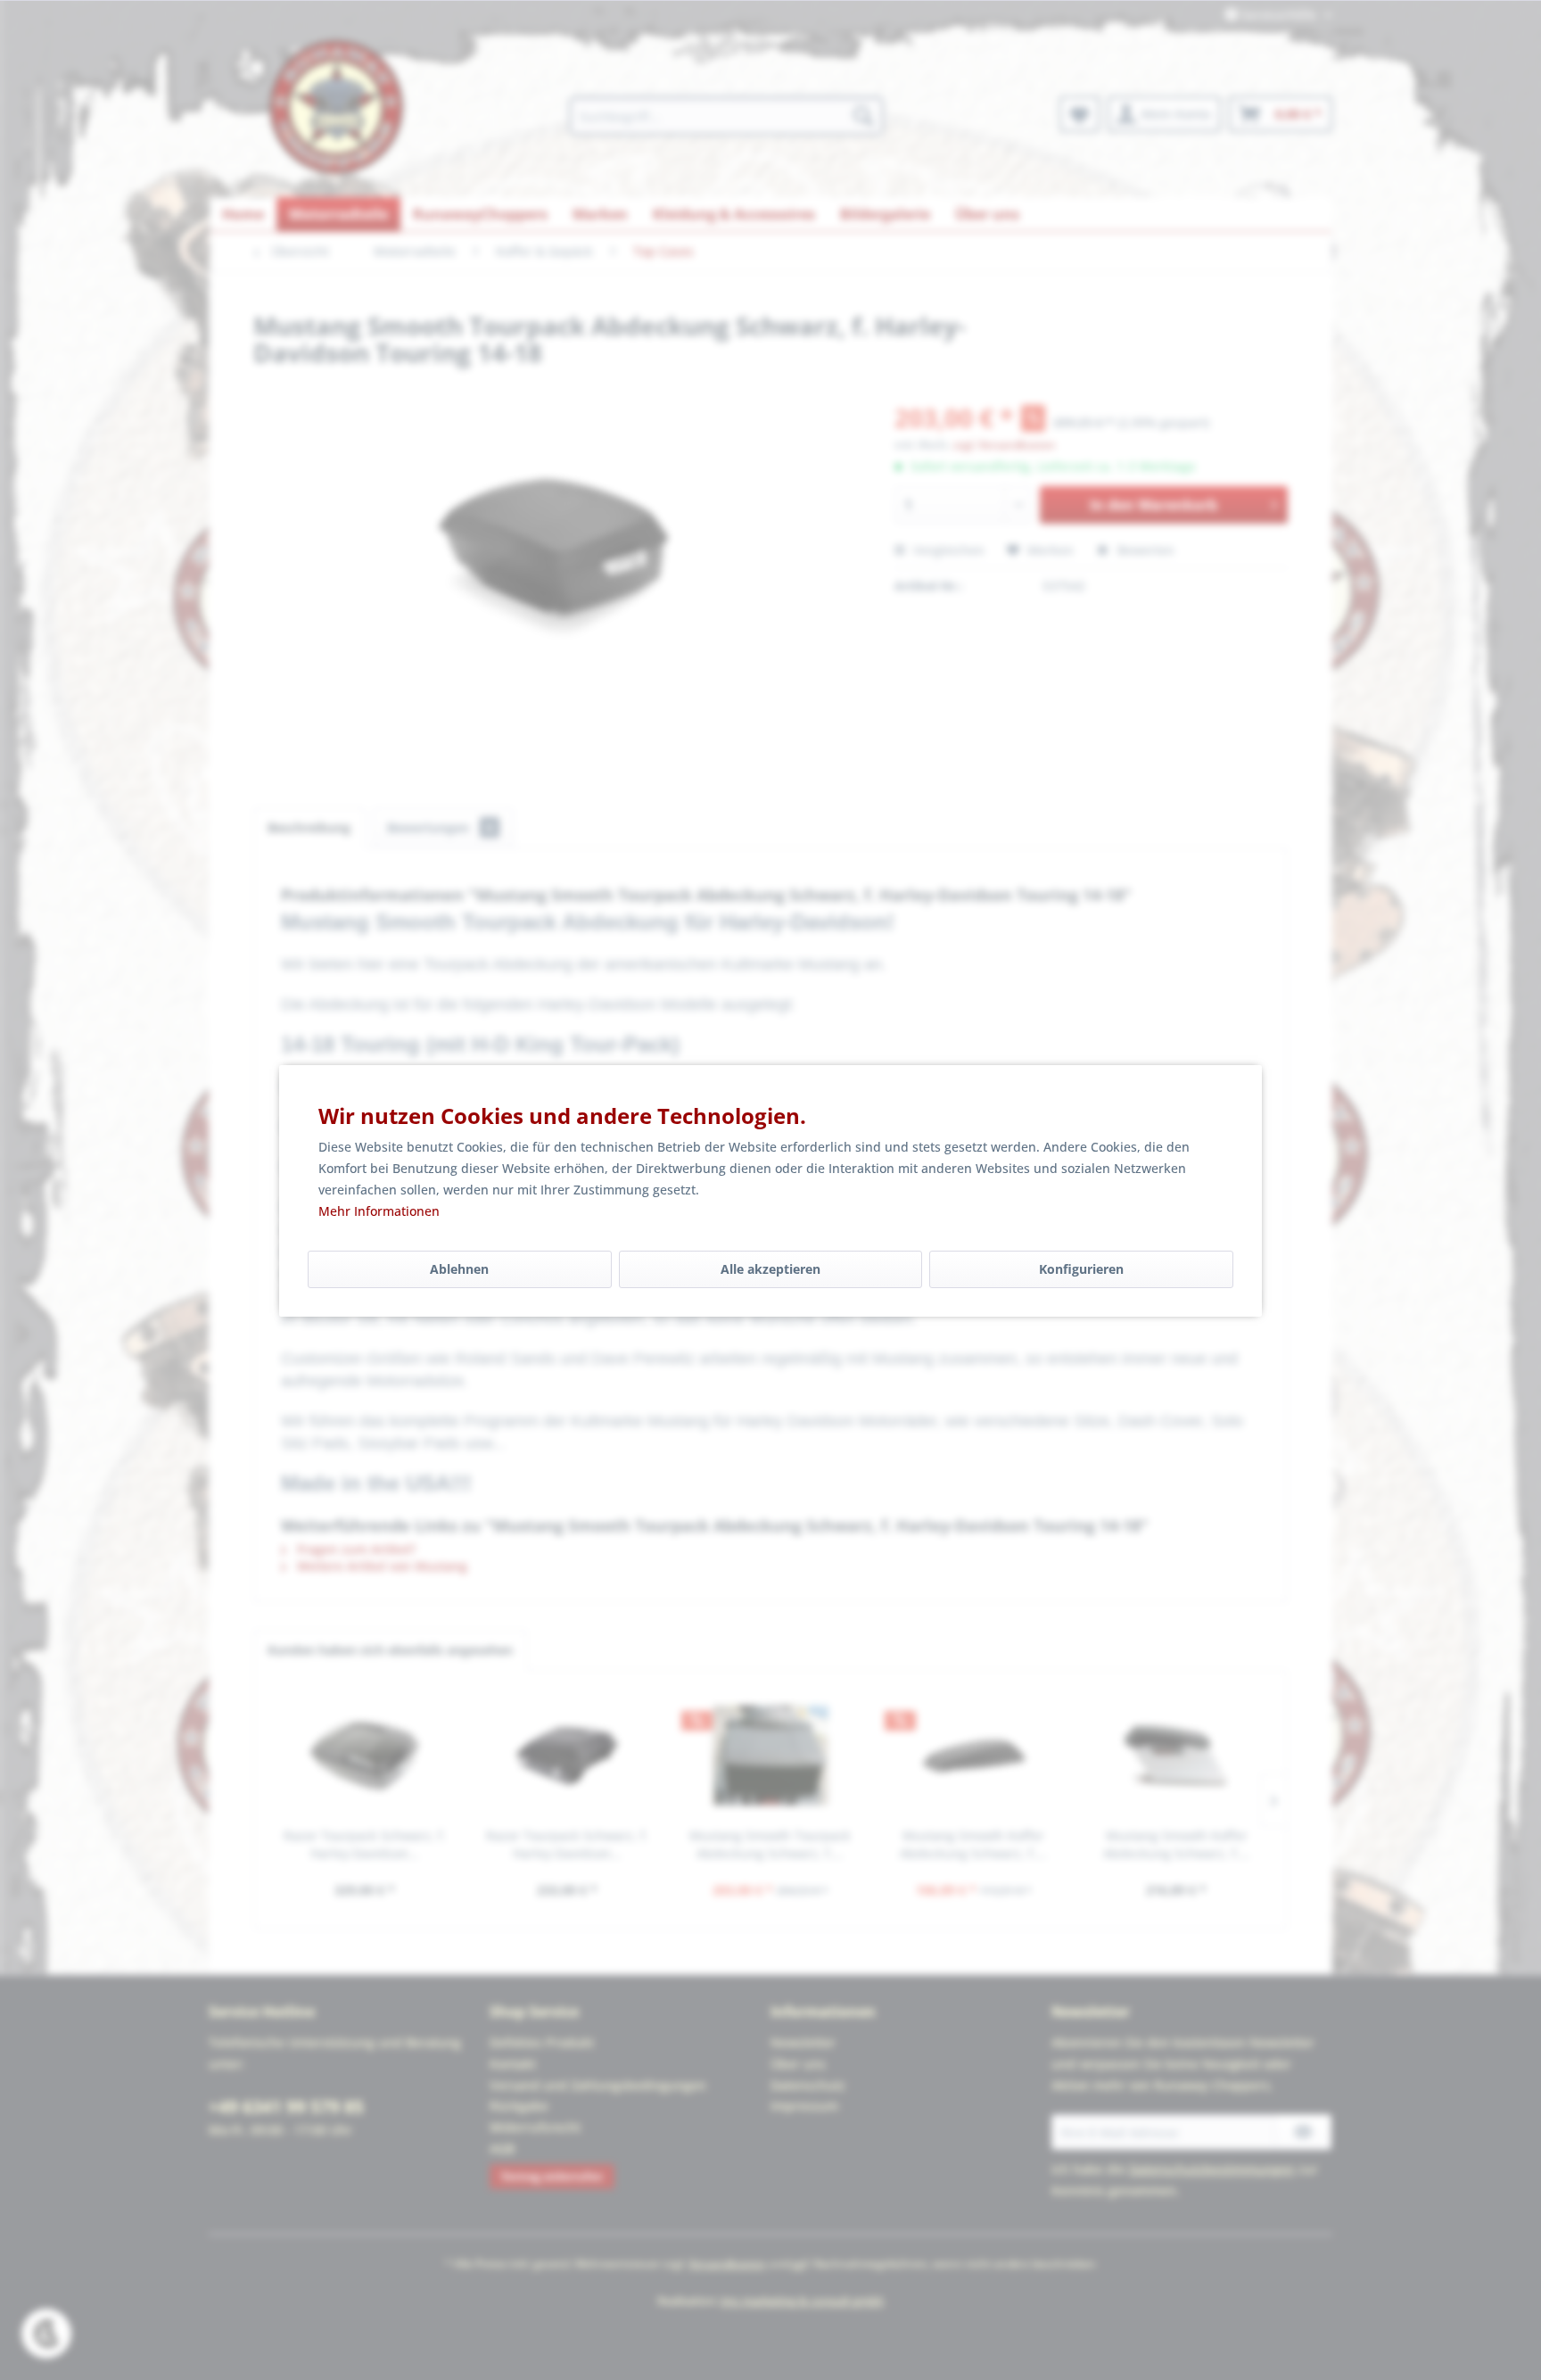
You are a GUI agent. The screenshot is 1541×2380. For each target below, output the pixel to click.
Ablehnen (459, 1269)
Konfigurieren (1081, 1269)
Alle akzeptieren (770, 1269)
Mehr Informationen (379, 1211)
